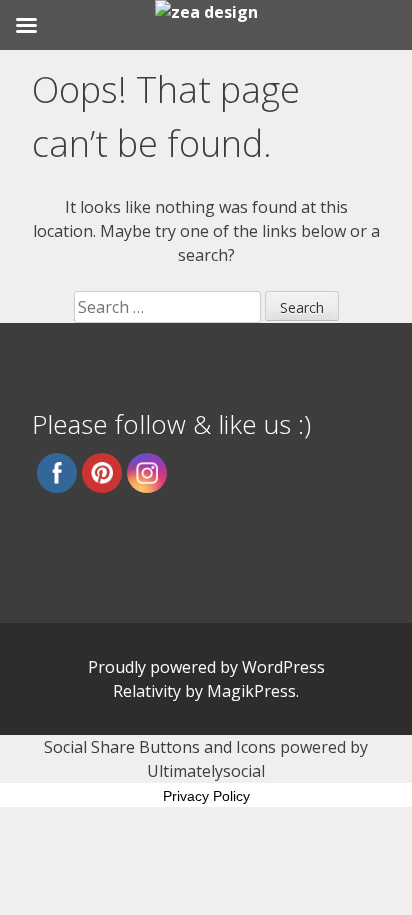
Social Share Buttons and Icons (160, 747)
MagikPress (251, 691)
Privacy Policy (206, 796)
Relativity (147, 691)
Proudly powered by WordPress (206, 667)
